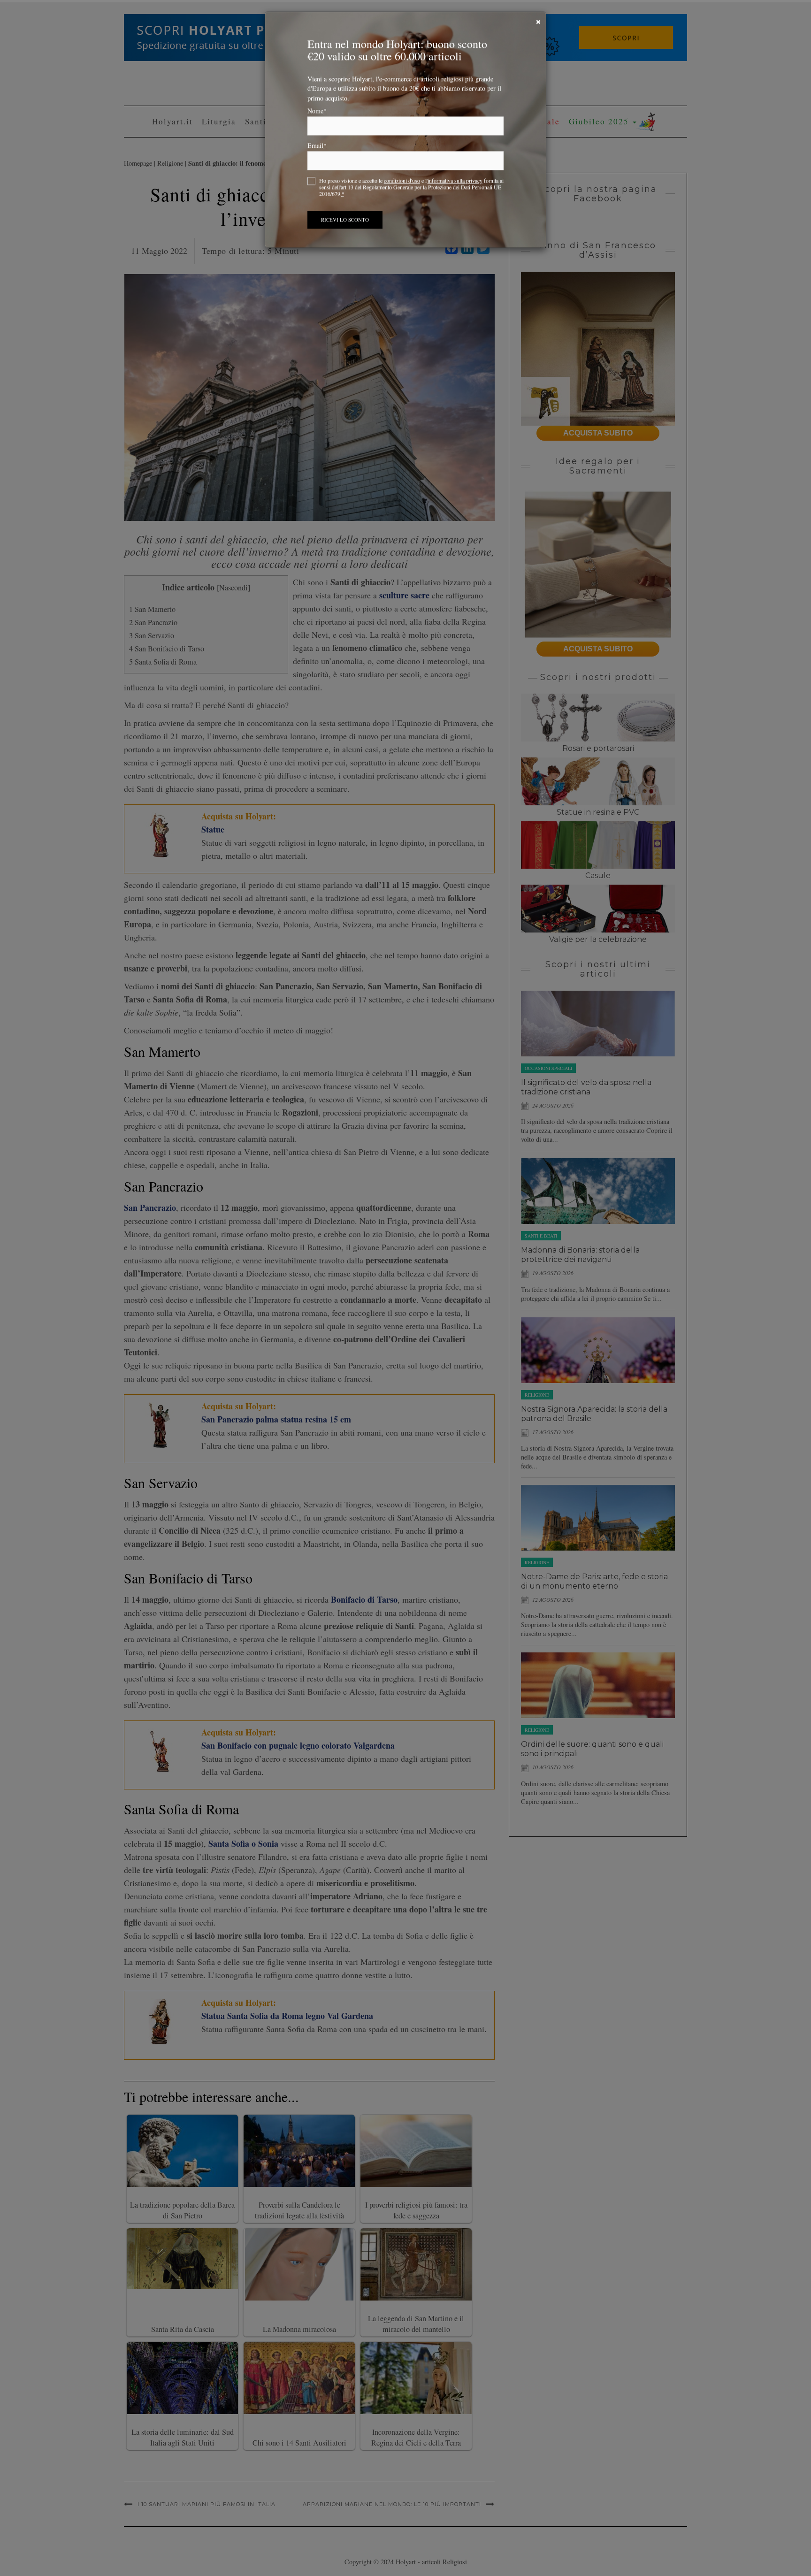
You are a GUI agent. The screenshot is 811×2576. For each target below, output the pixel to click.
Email (317, 148)
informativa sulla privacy (455, 183)
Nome (317, 114)
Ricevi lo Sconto (345, 222)
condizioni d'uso (402, 183)
